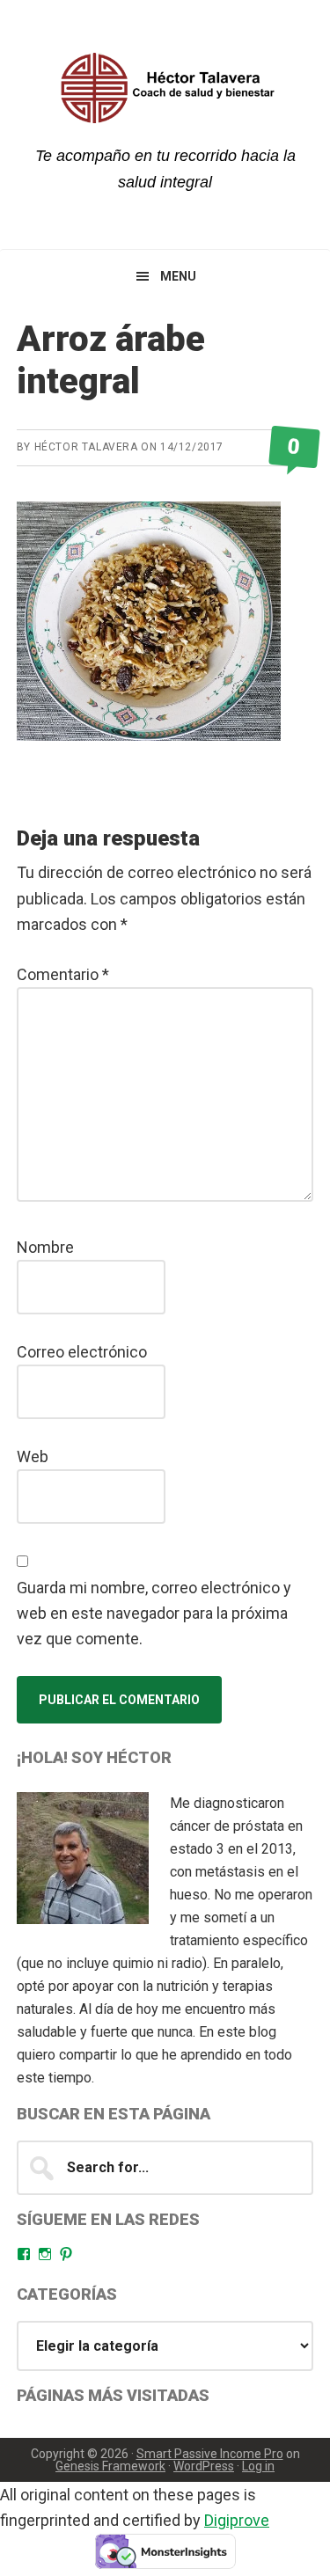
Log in (258, 2466)
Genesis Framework (110, 2466)
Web (33, 1456)
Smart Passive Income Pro (210, 2454)
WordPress (204, 2466)
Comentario (63, 974)
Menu (178, 276)
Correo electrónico (82, 1352)
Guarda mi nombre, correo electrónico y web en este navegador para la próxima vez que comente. (154, 1614)
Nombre (45, 1247)
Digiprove (237, 2520)
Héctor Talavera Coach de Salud (165, 88)
